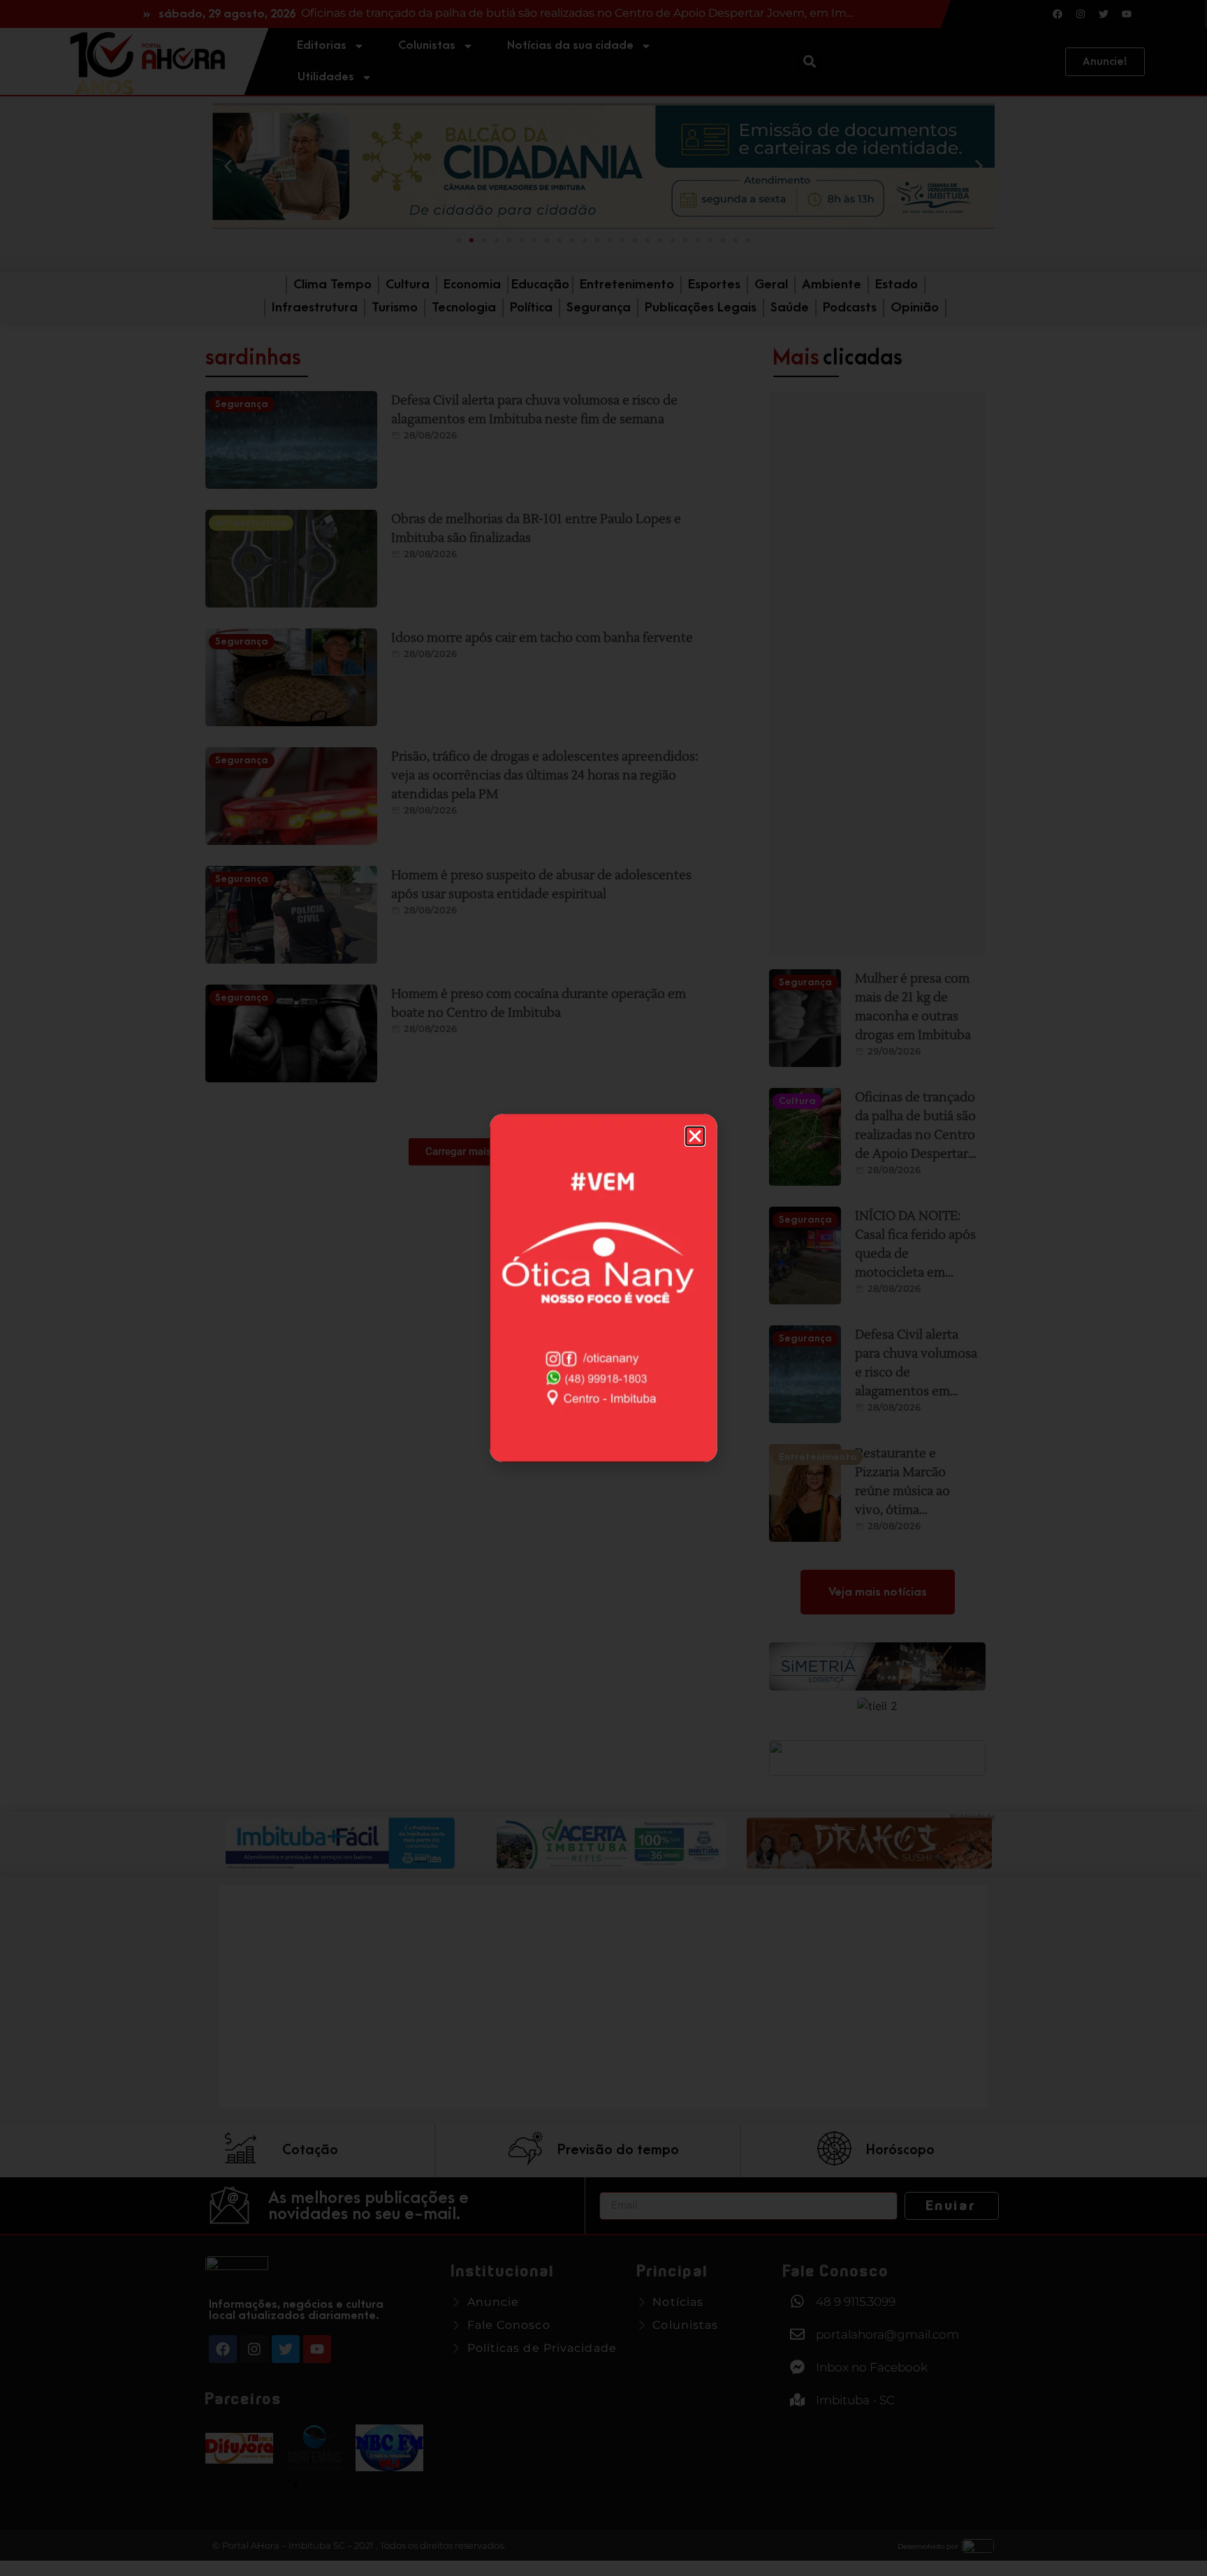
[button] (695, 1136)
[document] (603, 1288)
